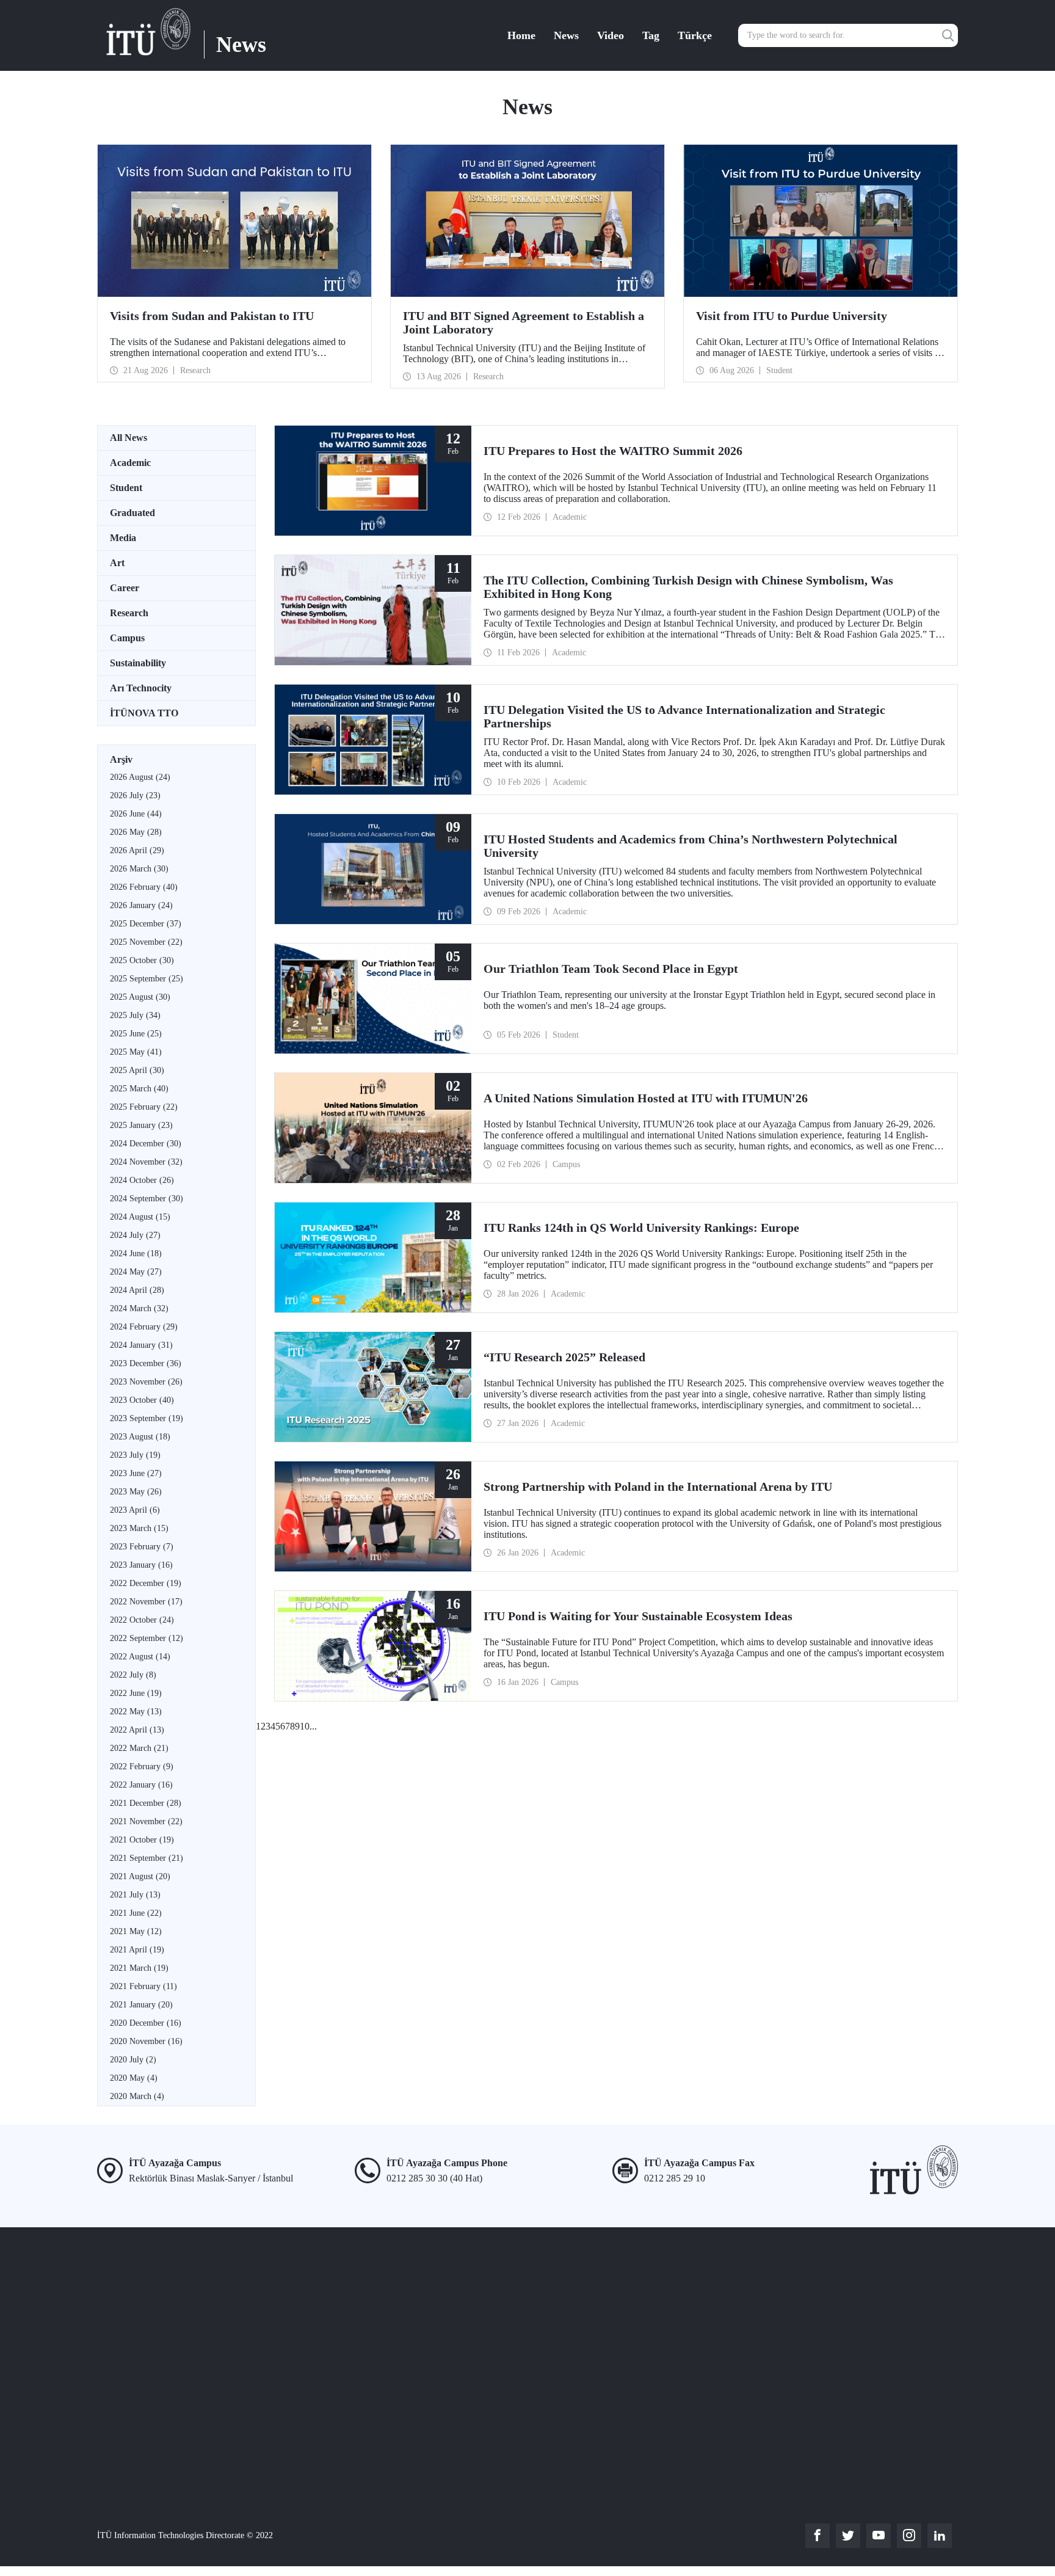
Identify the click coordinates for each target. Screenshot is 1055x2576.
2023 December (146, 1363)
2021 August (140, 1876)
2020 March (137, 2096)
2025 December (146, 924)
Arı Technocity (141, 688)
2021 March (139, 1968)
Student (126, 488)
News (566, 35)
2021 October (142, 1840)
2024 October (142, 1180)
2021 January (141, 2005)
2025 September (147, 979)
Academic (130, 463)
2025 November (146, 942)
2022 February (142, 1766)
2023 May (136, 1492)
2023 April (135, 1510)
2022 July (133, 1675)
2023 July (135, 1455)
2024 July (135, 1235)
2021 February (143, 1986)
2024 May (136, 1272)
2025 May (136, 1052)
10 (305, 1726)
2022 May (136, 1712)
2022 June (136, 1693)
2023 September (147, 1418)
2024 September (147, 1199)
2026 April (137, 850)
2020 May (134, 2078)
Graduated (132, 513)
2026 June (136, 814)
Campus (127, 638)
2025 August (140, 997)
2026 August (140, 777)
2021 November (146, 1821)
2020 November (146, 2041)
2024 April (137, 1290)
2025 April (137, 1070)
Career (125, 588)
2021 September (147, 1858)
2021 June (136, 1913)
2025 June (136, 1034)
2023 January (141, 1565)
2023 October (142, 1400)
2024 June (136, 1253)
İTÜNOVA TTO (144, 713)
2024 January (141, 1345)
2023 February (142, 1547)
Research (129, 613)
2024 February (144, 1327)
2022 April (137, 1730)
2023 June (136, 1473)
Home (521, 35)
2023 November (146, 1382)
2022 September (147, 1638)
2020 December (146, 2023)
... (313, 1726)
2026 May (136, 832)
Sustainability (138, 663)
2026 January (141, 905)
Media (123, 538)
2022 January (141, 1785)
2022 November (146, 1602)
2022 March (139, 1748)
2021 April (137, 1950)
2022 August (140, 1657)
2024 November (146, 1162)
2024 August (140, 1217)
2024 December (146, 1144)
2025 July (135, 1015)
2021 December (146, 1803)
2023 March (139, 1528)
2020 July (133, 2060)
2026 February (144, 887)
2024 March (139, 1308)
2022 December (146, 1583)
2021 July (135, 1895)
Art (117, 563)
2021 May (136, 1931)
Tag (651, 35)
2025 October (142, 960)
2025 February (144, 1107)
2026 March (139, 869)
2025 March (139, 1089)
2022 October (142, 1620)
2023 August (140, 1437)
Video (611, 35)
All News (129, 438)
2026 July (135, 795)
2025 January (141, 1125)
